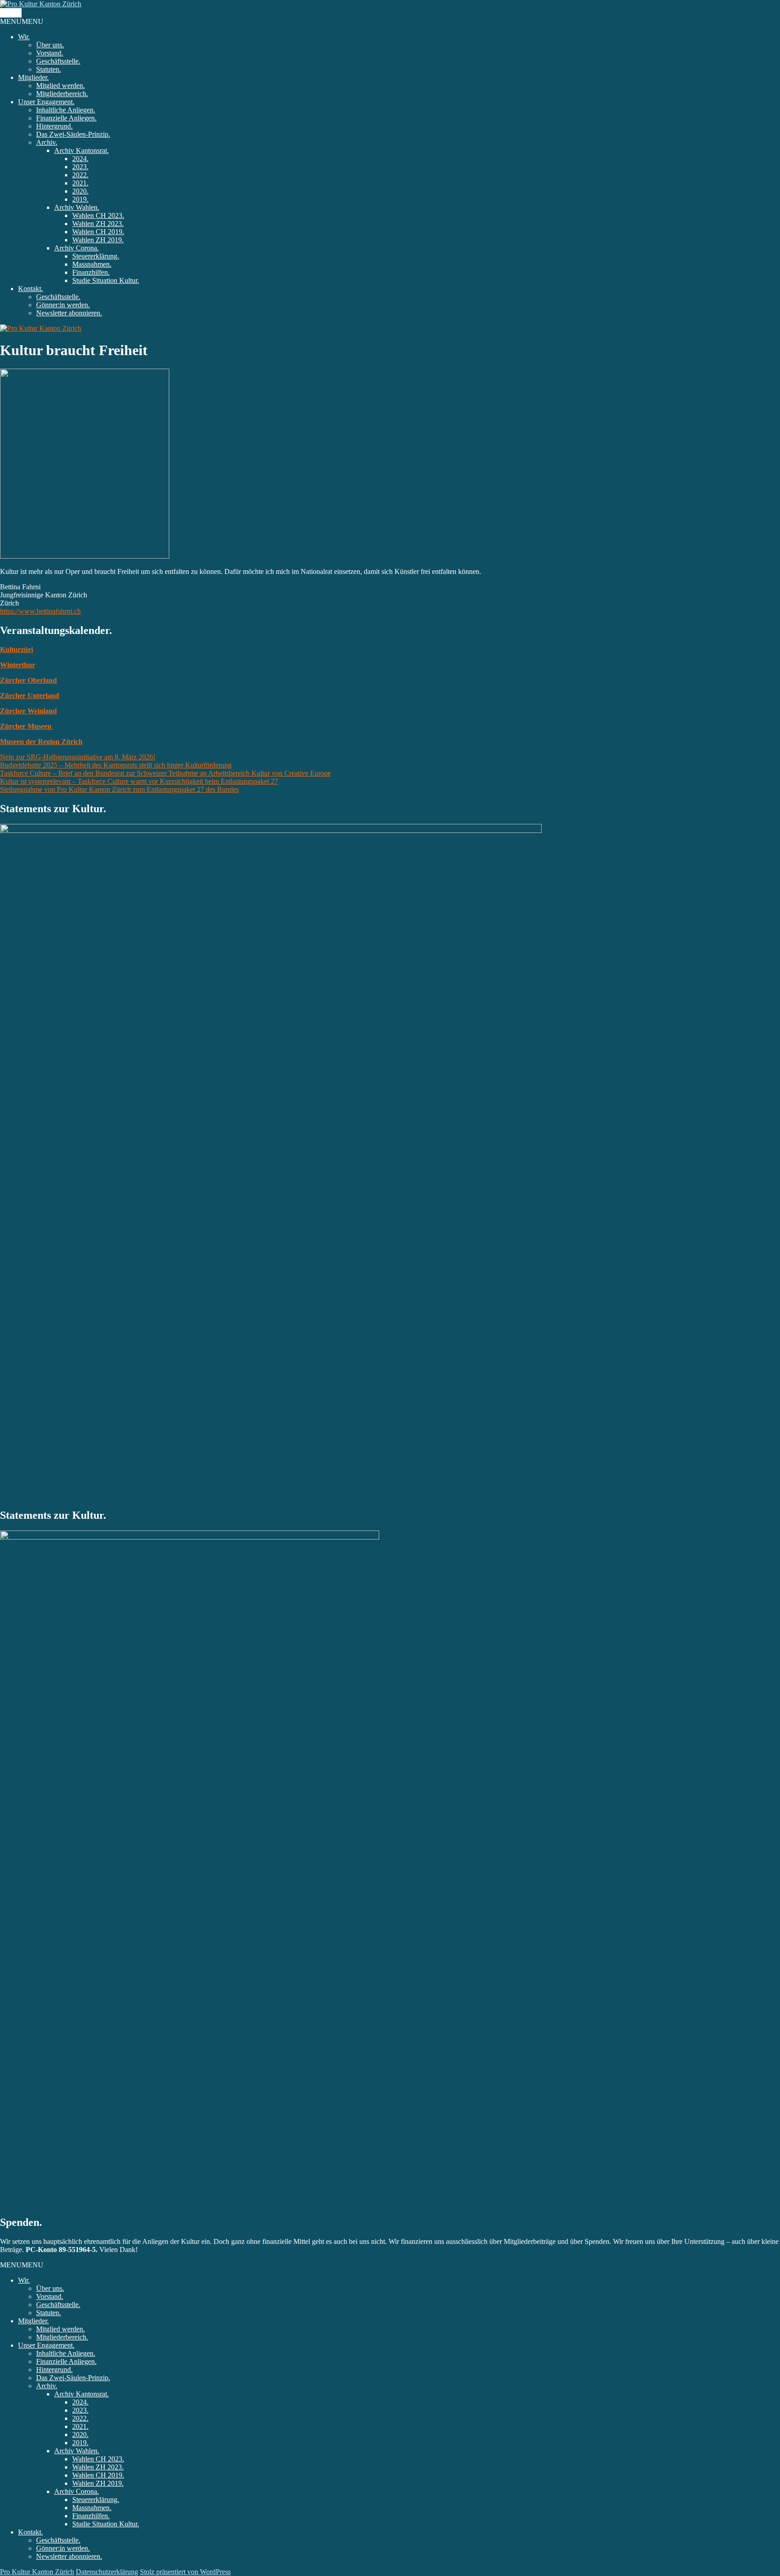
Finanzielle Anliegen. (66, 118)
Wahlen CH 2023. (98, 215)
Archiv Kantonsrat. (81, 150)
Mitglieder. (33, 77)
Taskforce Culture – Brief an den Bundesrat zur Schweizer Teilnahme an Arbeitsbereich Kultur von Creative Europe (165, 773)
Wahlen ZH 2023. (98, 224)
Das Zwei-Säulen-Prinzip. (73, 134)
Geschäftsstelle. (58, 61)
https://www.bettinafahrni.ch (40, 611)
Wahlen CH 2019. (98, 232)
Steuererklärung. (96, 256)
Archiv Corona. (77, 248)
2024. (80, 159)
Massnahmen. (92, 264)
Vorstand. (50, 53)
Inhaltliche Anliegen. (66, 110)
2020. (80, 191)
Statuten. (49, 69)
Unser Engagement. (46, 102)
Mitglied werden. (60, 86)
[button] (22, 21)
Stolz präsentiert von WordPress (185, 2572)
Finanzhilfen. (91, 272)
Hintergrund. (54, 126)
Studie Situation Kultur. (106, 280)
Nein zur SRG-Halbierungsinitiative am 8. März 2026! (78, 757)
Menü (11, 13)
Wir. (24, 37)
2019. (80, 199)
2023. (80, 167)
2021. (80, 183)
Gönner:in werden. (63, 305)
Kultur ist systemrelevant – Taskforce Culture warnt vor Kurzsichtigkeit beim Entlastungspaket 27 (139, 781)
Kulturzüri (16, 650)
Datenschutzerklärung (107, 2572)
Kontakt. (30, 289)
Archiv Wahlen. (77, 207)
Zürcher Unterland (30, 696)
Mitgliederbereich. (62, 94)
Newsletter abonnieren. (69, 313)
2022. (80, 175)
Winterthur (18, 665)
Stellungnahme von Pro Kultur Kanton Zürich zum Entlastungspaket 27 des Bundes (119, 789)
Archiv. (47, 142)
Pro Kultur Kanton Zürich (37, 2572)
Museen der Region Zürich (41, 742)
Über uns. (50, 45)
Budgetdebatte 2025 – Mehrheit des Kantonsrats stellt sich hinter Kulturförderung (116, 765)
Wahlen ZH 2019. (98, 240)
